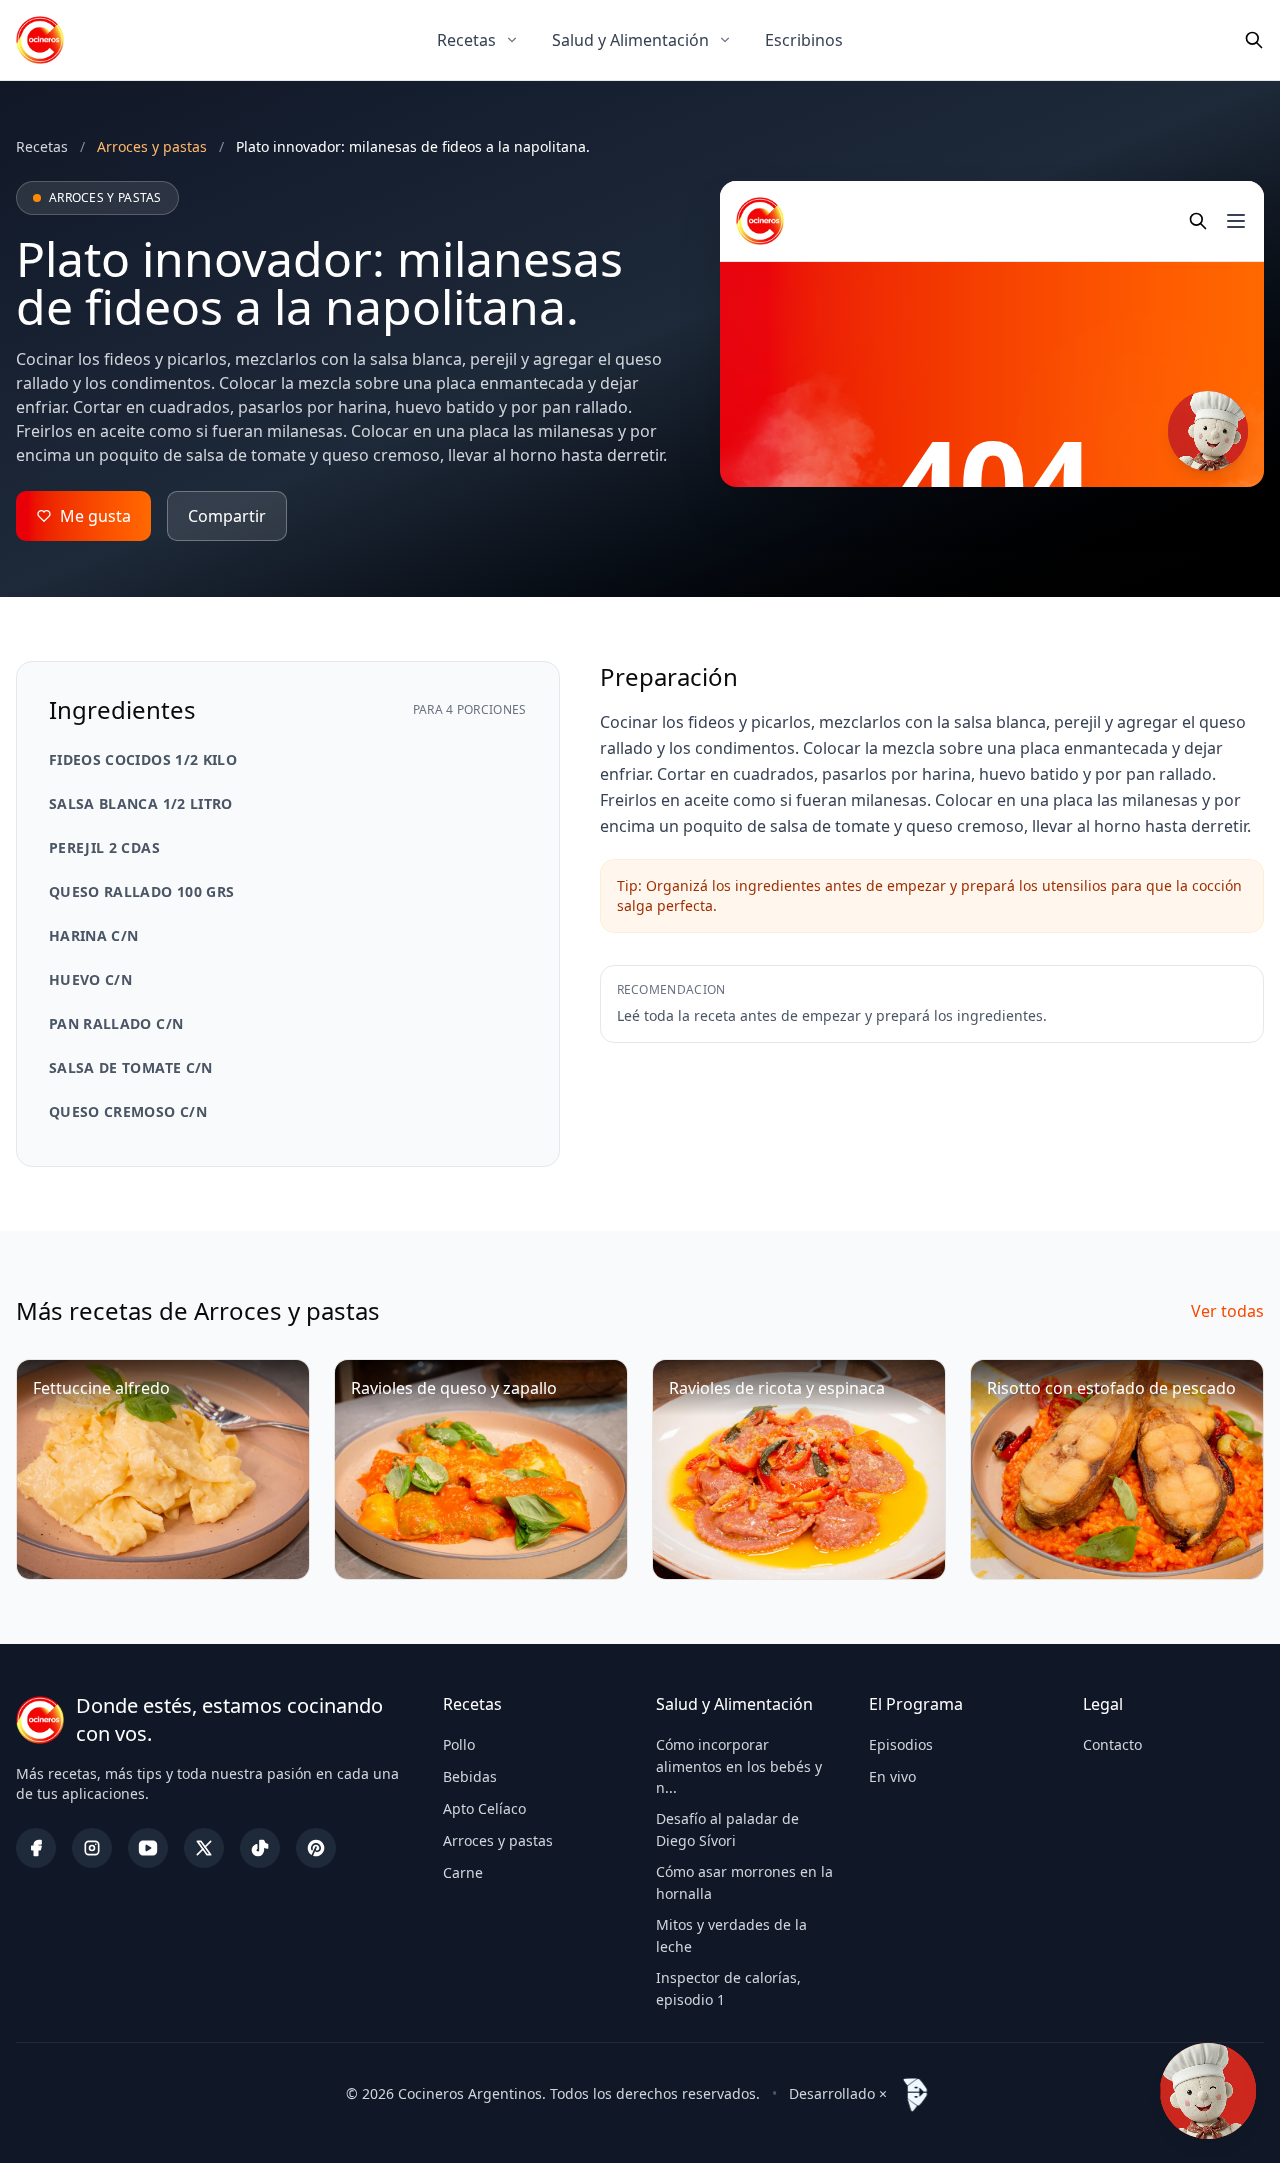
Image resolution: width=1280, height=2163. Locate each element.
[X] (204, 1848)
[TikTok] (260, 1848)
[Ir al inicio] (40, 40)
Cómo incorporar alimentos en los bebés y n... (739, 1766)
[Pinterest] (316, 1848)
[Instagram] (92, 1848)
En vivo (892, 1776)
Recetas (466, 40)
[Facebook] (36, 1848)
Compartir (227, 516)
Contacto (1112, 1744)
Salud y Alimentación (630, 40)
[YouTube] (148, 1848)
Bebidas (470, 1776)
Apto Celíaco (484, 1808)
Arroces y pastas (498, 1840)
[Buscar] (1254, 40)
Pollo (459, 1744)
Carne (463, 1872)
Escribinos (804, 40)
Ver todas (1227, 1311)
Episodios (901, 1744)
